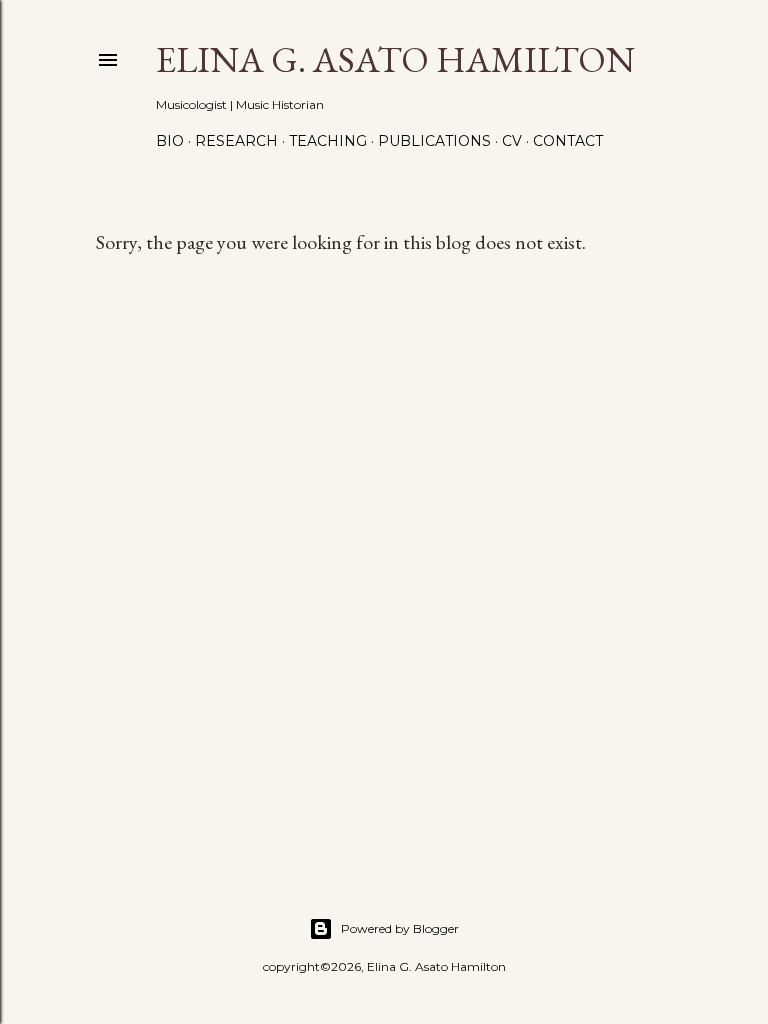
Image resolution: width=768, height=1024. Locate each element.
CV (512, 141)
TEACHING (328, 141)
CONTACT (568, 141)
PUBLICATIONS (434, 141)
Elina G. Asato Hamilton (395, 59)
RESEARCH (236, 141)
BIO (170, 141)
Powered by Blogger (400, 928)
